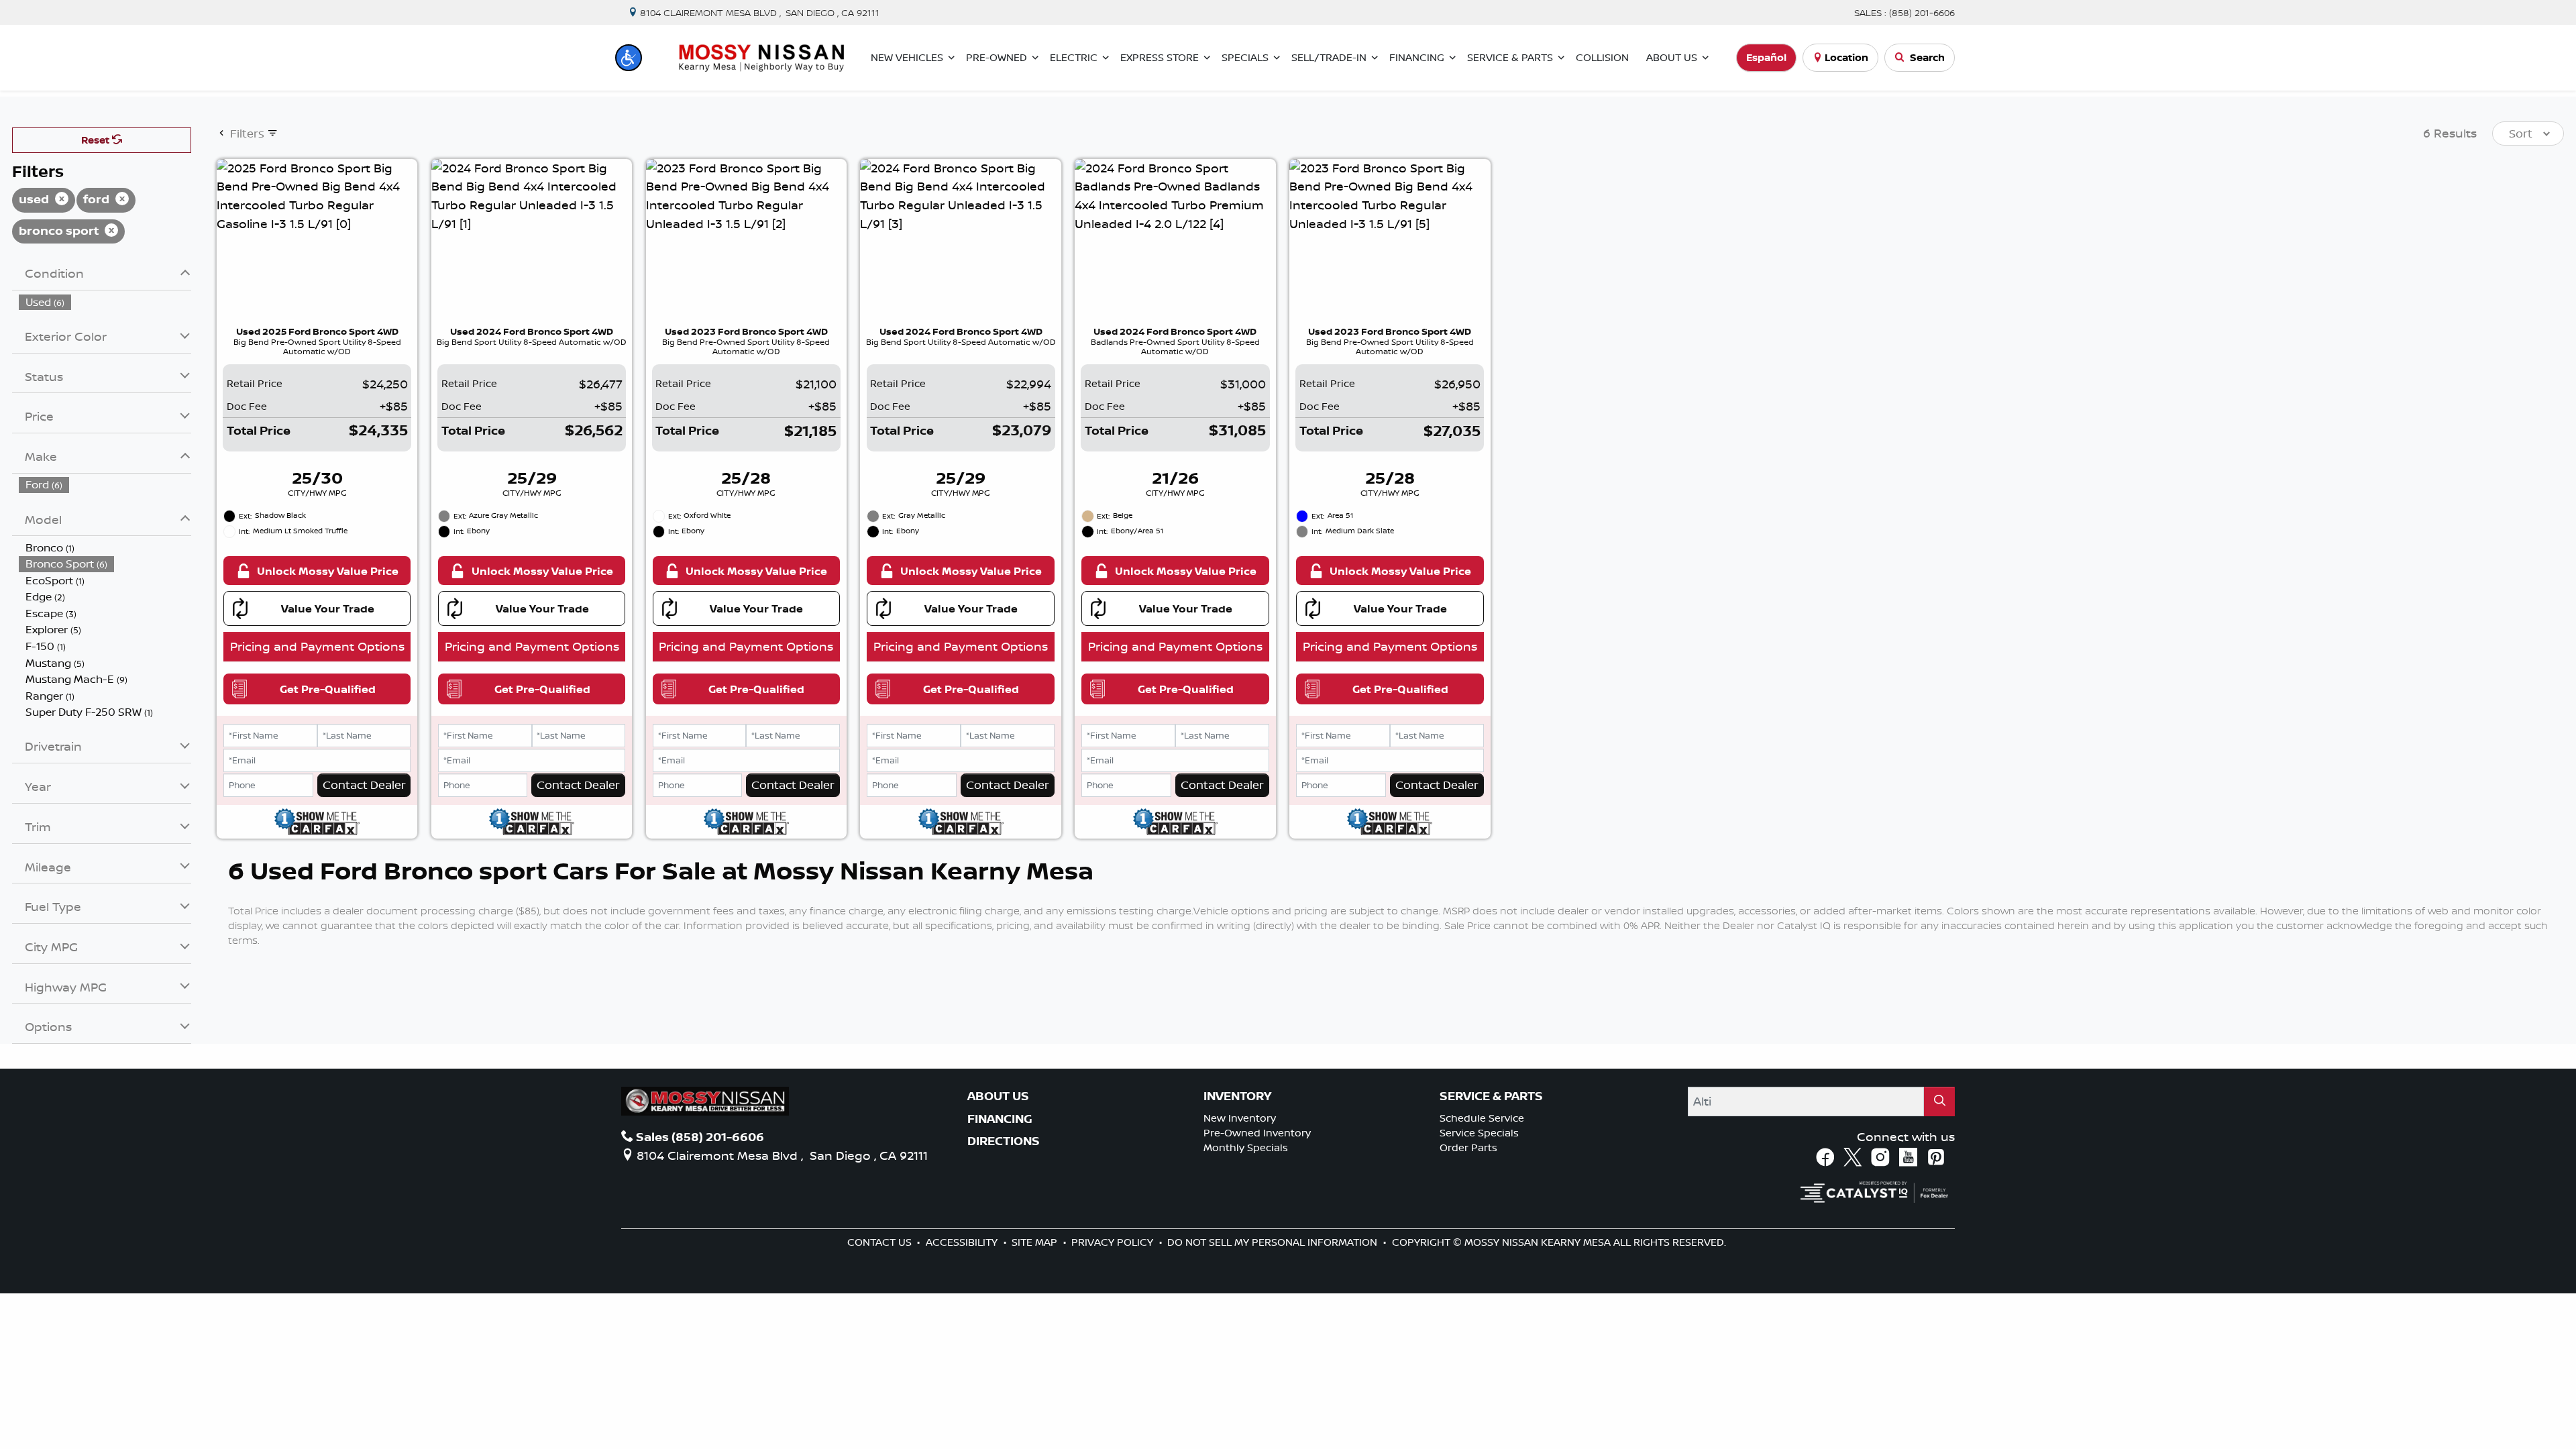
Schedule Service (1482, 1118)
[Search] (1939, 1101)
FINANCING (1000, 1119)
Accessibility (963, 1242)
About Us (998, 1096)
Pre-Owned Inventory (1257, 1133)
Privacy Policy (1114, 1242)
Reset (97, 140)
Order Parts (1468, 1147)
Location (1846, 57)
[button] (629, 58)
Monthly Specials (1246, 1147)
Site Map (1036, 1242)
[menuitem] (105, 302)
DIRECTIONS (1004, 1141)
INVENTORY (1237, 1096)
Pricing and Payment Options (317, 646)
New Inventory (1240, 1118)
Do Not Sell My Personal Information (1274, 1242)
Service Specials (1479, 1133)
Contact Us (881, 1242)
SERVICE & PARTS (1491, 1096)
